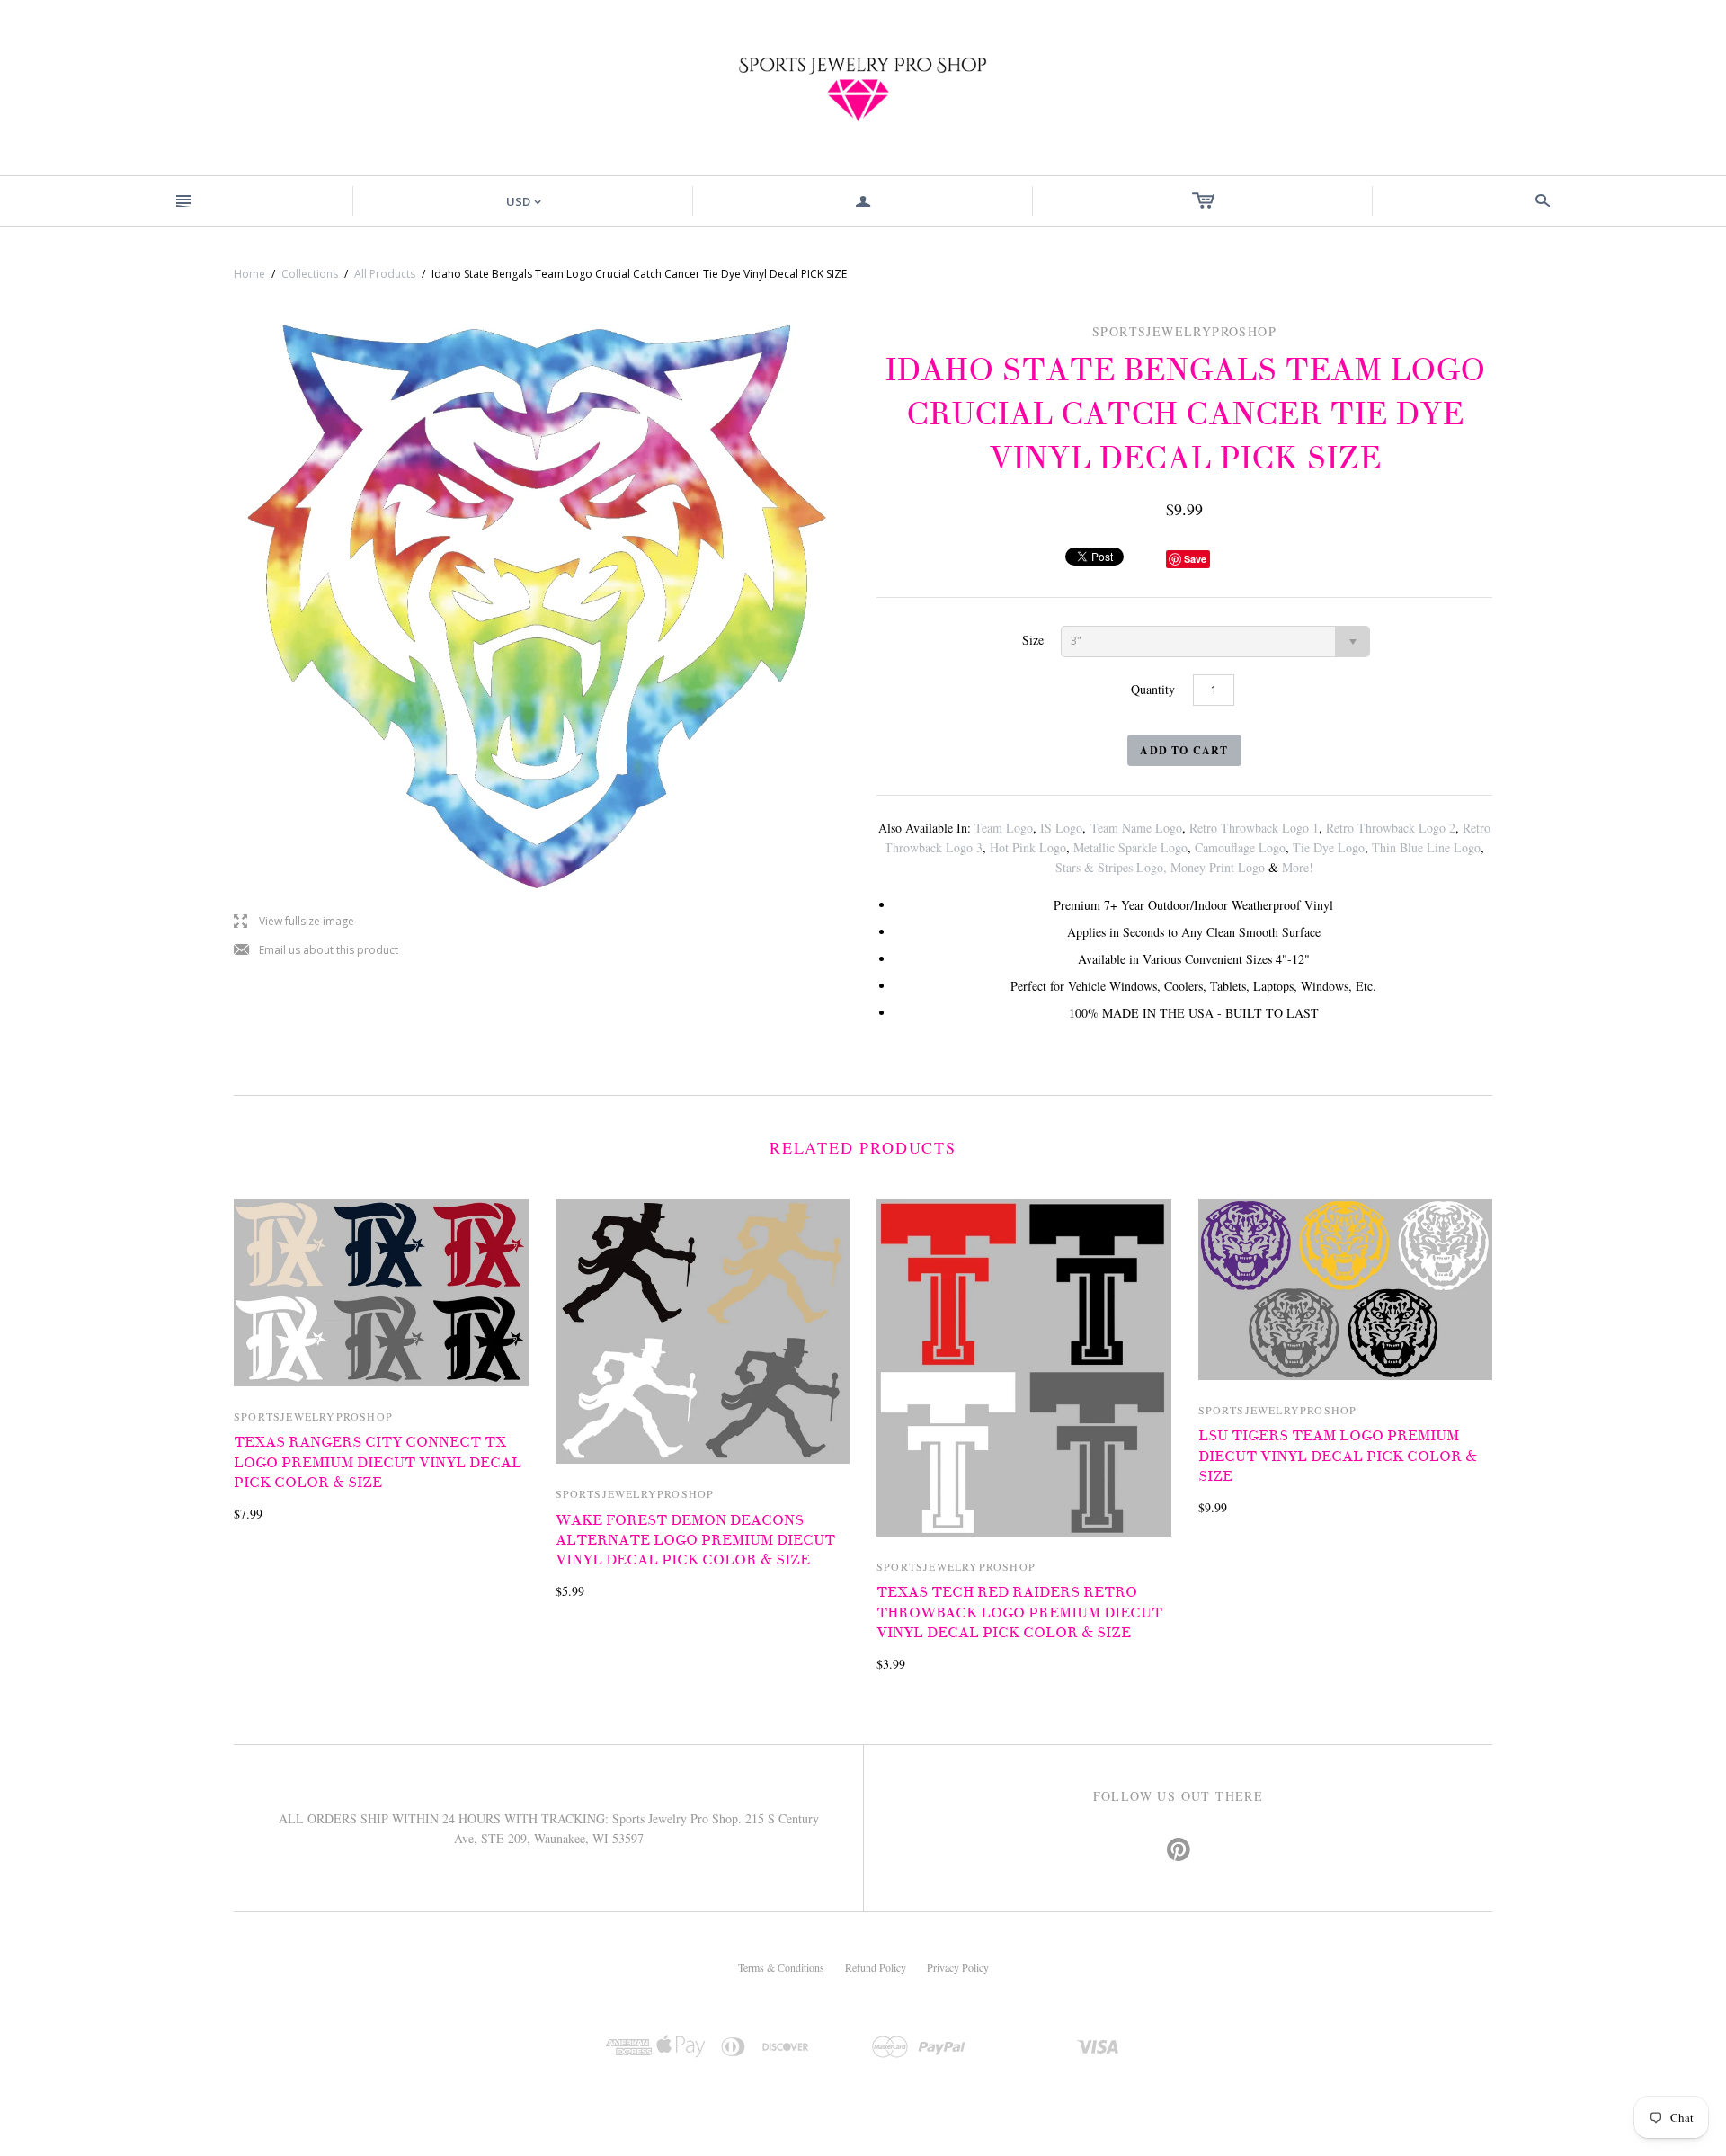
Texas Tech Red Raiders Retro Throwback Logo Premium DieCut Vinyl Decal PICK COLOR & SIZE (1019, 1613)
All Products (385, 274)
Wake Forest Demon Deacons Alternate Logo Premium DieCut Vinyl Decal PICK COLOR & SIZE (695, 1541)
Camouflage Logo (1240, 847)
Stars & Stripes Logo (1109, 867)
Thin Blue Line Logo (1426, 847)
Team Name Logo (1136, 828)
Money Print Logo (1218, 867)
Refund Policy (876, 1967)
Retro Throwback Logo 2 (1391, 828)
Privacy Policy (958, 1967)
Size (1033, 640)
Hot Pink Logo (1028, 847)
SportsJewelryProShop (313, 1416)
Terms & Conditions (781, 1967)
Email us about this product (316, 951)
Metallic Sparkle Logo (1130, 847)
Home (249, 274)
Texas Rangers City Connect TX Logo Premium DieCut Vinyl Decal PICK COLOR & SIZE (378, 1462)
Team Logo (1004, 828)
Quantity (1153, 689)
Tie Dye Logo (1329, 847)
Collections (310, 274)
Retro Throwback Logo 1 (1254, 828)
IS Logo (1061, 828)
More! (1298, 867)
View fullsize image (294, 922)
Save (1195, 559)
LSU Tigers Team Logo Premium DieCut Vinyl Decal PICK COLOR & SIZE (1338, 1456)
